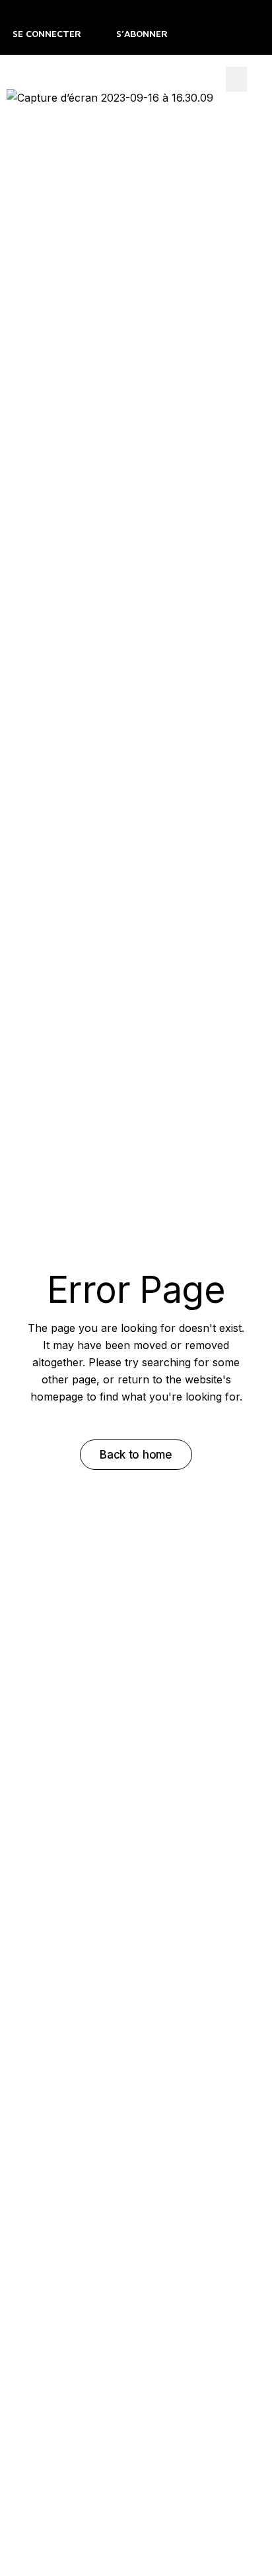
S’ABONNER (142, 33)
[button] (236, 79)
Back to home (136, 1455)
